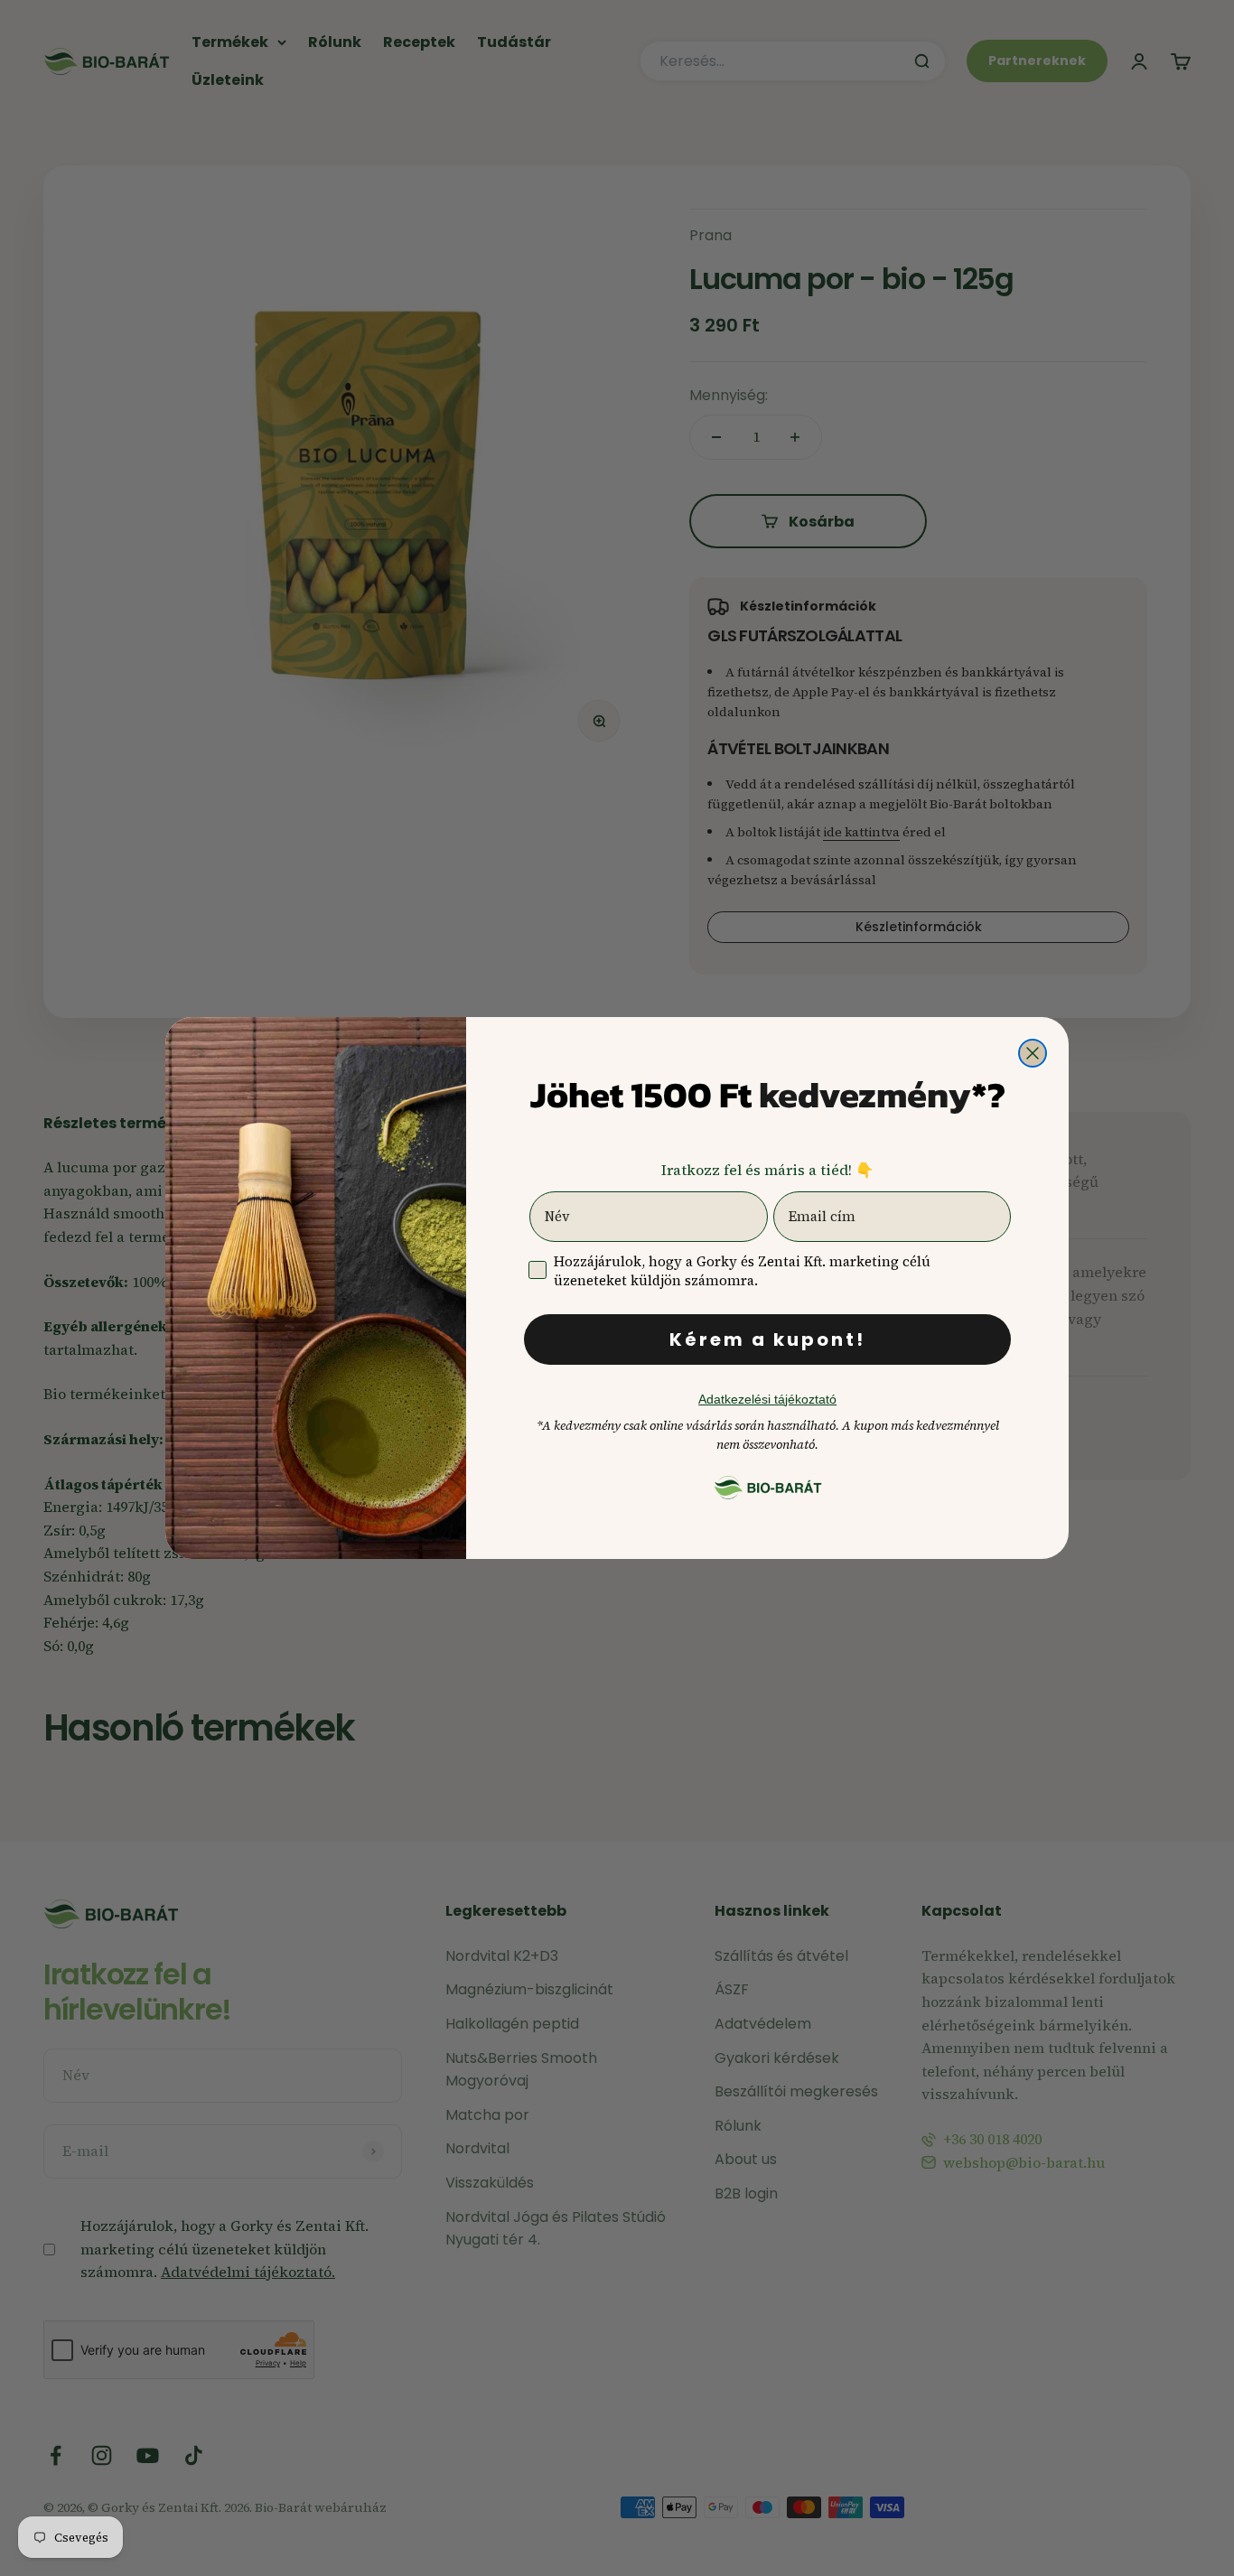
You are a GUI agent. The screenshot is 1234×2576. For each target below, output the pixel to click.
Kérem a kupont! (767, 1339)
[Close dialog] (1033, 1053)
